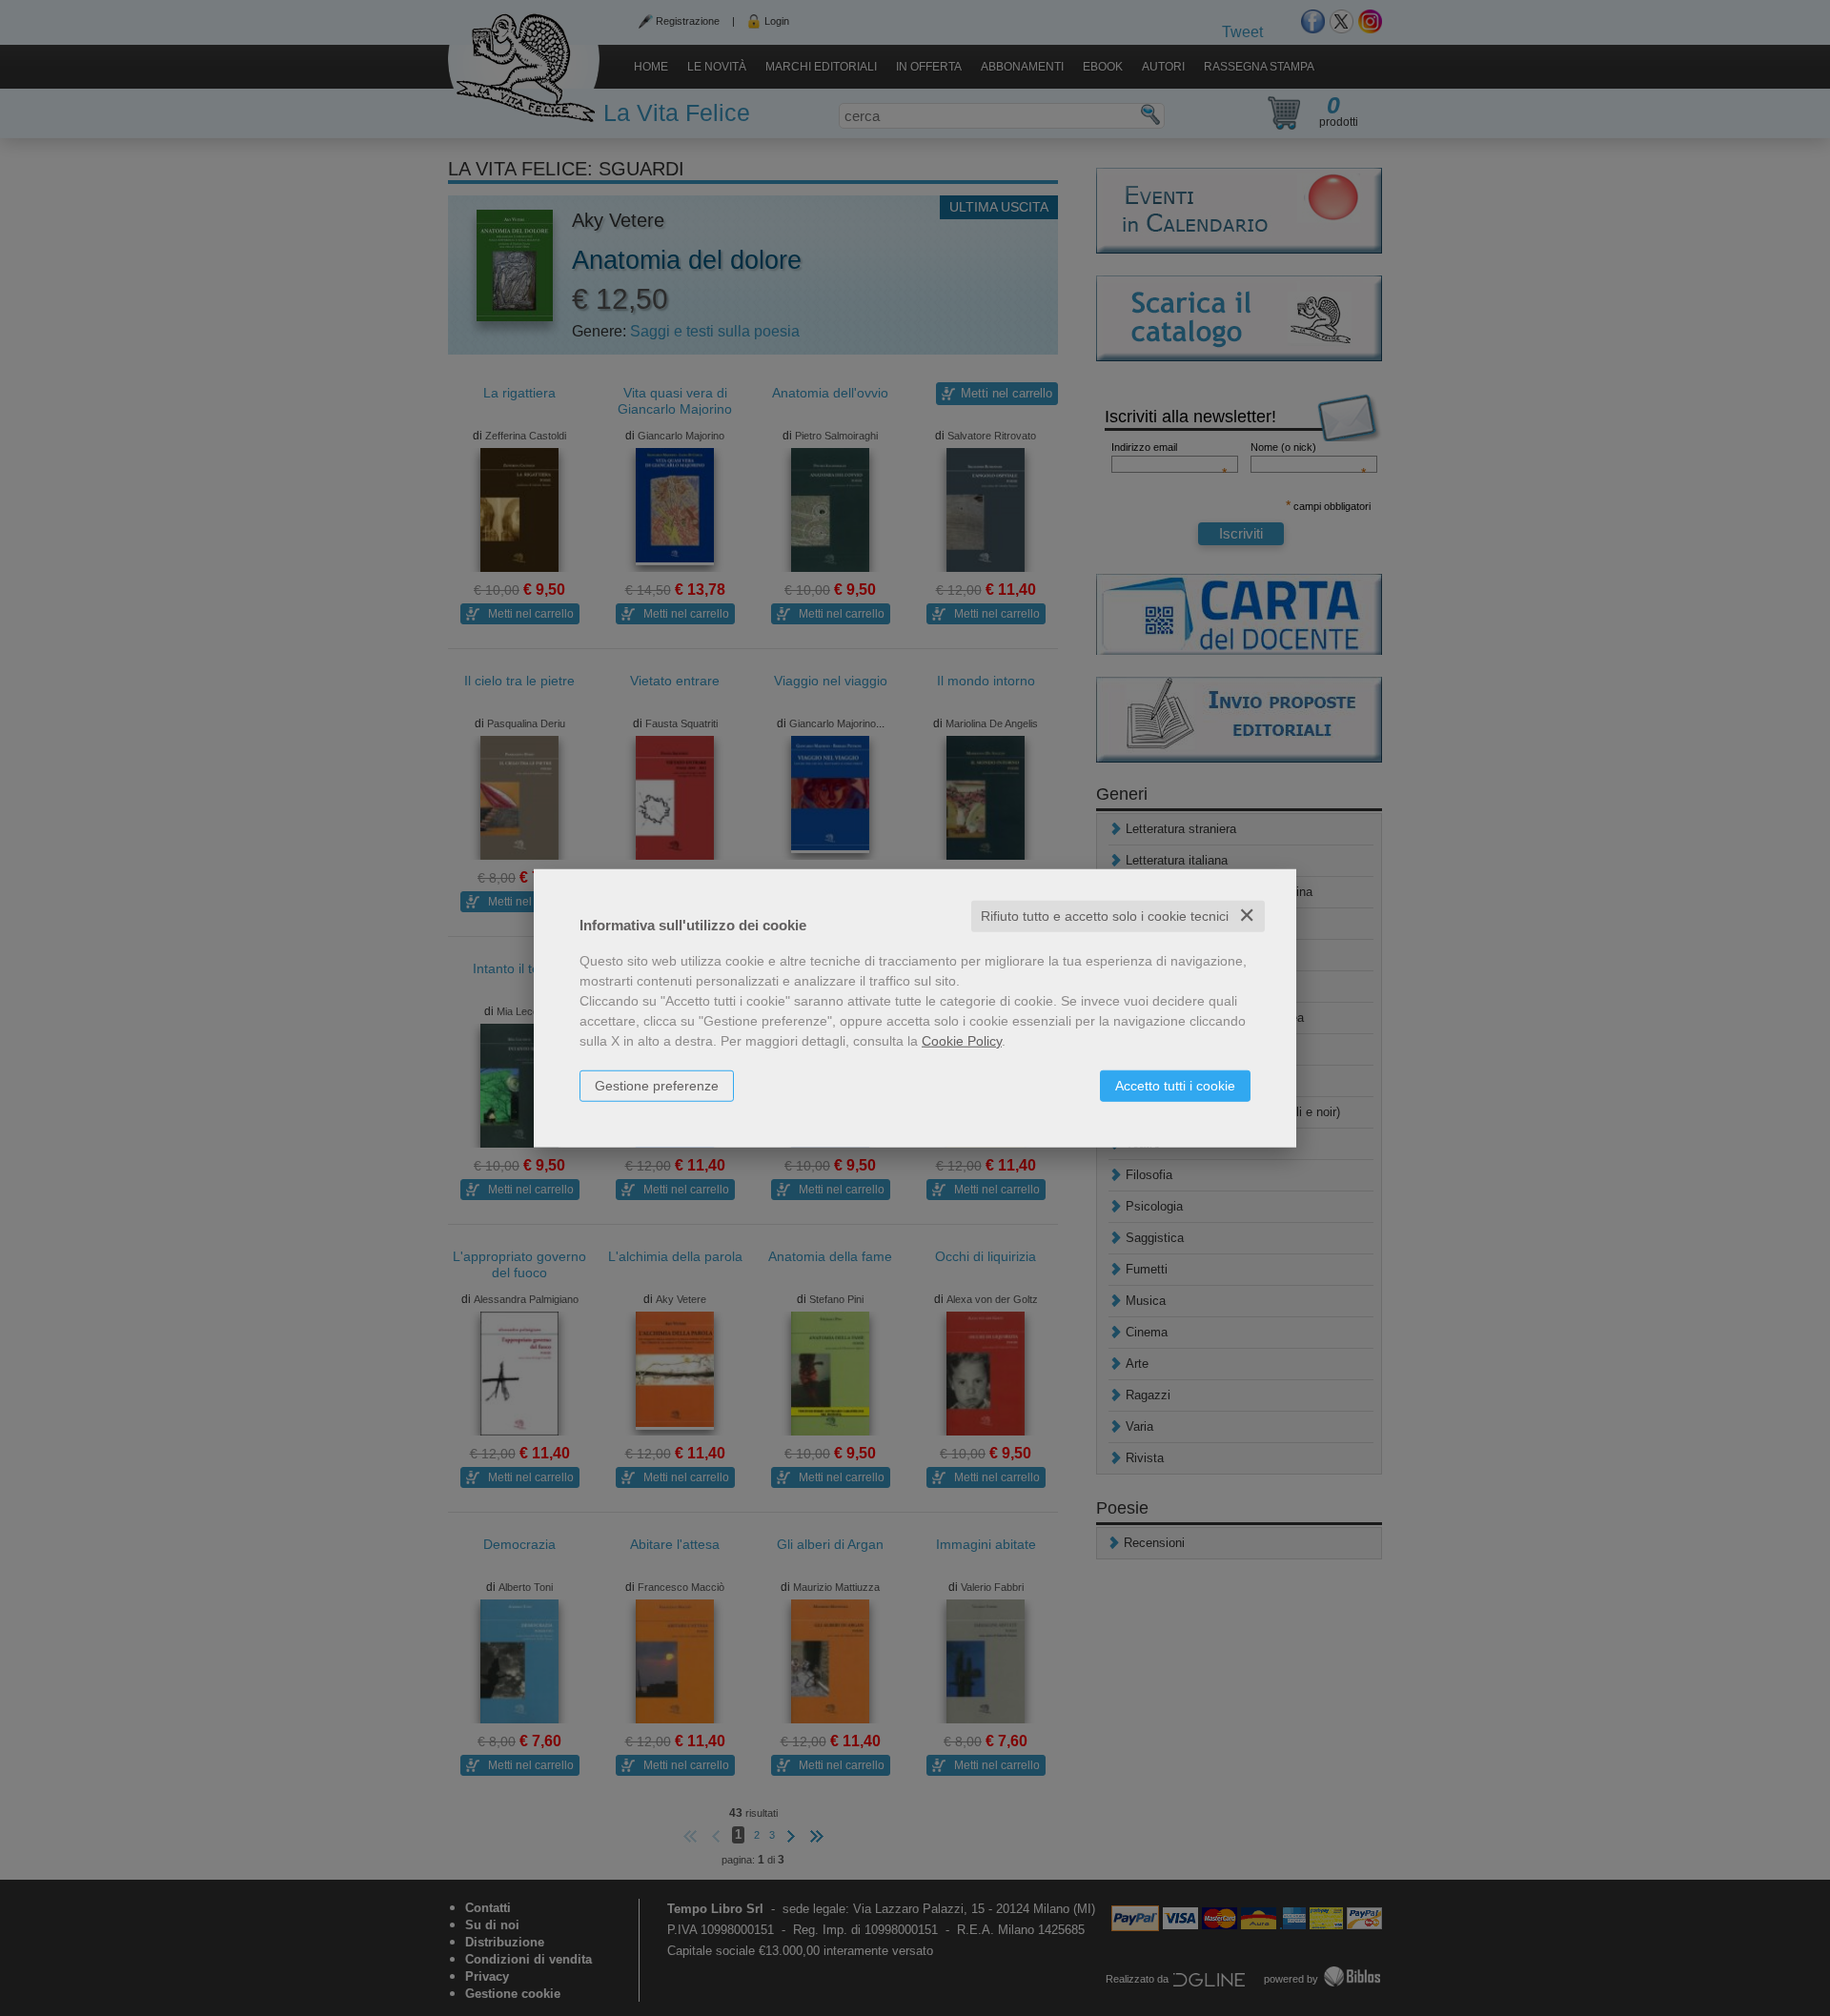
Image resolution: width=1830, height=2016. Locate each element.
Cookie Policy (962, 1041)
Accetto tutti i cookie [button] (1175, 1086)
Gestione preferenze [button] (657, 1086)
